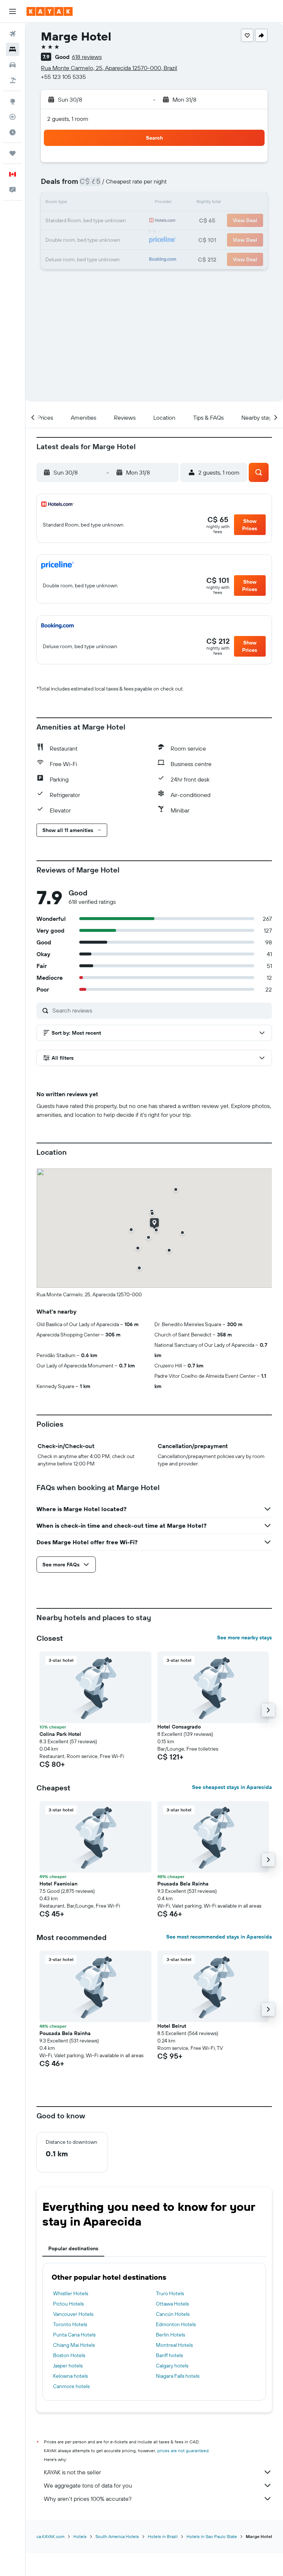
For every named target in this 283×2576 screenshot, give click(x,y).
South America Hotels (117, 2536)
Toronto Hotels (70, 2324)
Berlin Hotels (170, 2335)
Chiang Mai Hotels (74, 2345)
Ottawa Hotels (172, 2304)
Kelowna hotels (70, 2376)
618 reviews (87, 57)
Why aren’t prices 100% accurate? (88, 2499)
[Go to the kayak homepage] (50, 11)
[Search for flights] (13, 34)
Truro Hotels (170, 2293)
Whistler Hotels (71, 2293)
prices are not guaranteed (183, 2451)
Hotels (80, 2536)
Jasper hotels (68, 2366)
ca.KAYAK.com (50, 2536)
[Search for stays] (13, 49)
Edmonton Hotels (176, 2324)
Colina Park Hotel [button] (60, 1734)
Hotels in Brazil (163, 2536)
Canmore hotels (71, 2386)
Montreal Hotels (174, 2345)
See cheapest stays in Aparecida (232, 1787)
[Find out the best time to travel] (13, 132)
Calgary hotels (172, 2366)
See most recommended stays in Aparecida (219, 1937)
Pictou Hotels (68, 2304)
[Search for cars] (13, 65)
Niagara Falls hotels (178, 2376)
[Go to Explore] (13, 101)
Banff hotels (169, 2355)
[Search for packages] (13, 80)
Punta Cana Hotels (74, 2335)
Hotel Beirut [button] (172, 2026)
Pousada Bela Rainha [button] (183, 1884)
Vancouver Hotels (73, 2314)
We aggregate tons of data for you (88, 2485)
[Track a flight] (13, 117)
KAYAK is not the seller (72, 2472)
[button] (13, 11)
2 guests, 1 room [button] (68, 119)
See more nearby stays (244, 1637)
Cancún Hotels (173, 2314)
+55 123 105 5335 (63, 77)
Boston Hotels (69, 2355)
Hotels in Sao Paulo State (212, 2536)
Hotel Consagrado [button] (179, 1727)
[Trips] (13, 153)
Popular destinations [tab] (73, 2248)
